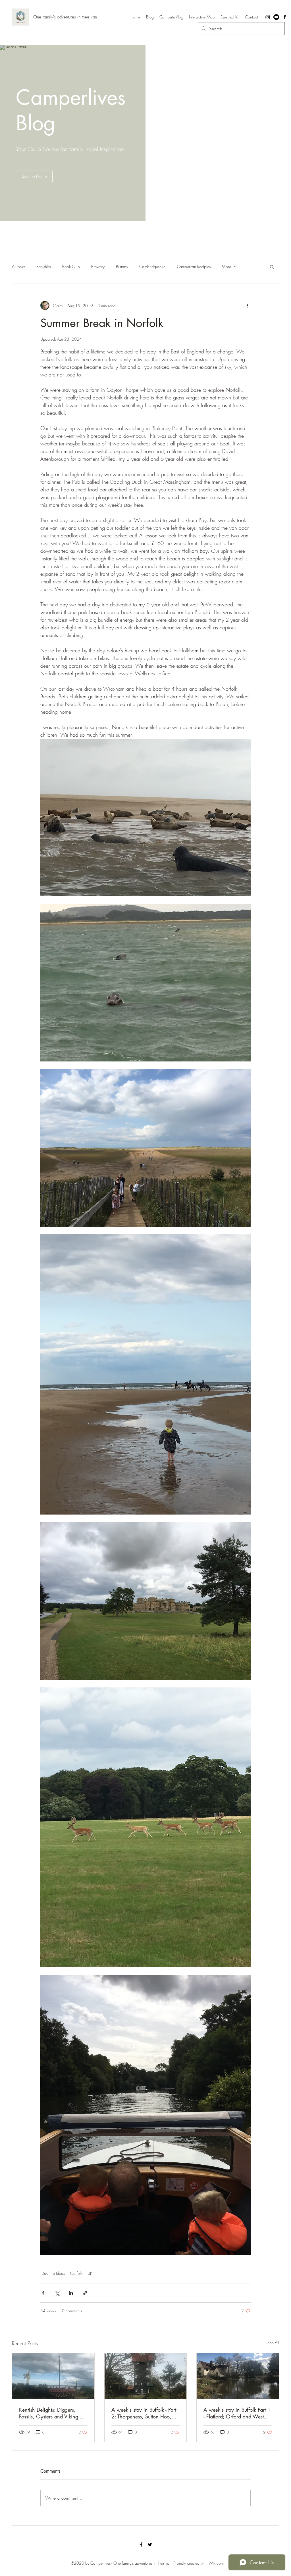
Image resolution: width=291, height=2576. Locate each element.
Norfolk (76, 2273)
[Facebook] (285, 17)
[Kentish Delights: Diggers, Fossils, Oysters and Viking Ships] (53, 2376)
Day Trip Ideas (53, 2273)
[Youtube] (276, 17)
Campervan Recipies (194, 266)
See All (273, 2343)
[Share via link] (85, 2293)
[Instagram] (268, 17)
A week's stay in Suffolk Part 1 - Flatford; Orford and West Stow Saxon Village (237, 2413)
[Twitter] (150, 2544)
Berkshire (44, 266)
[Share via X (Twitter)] (57, 2293)
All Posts (18, 266)
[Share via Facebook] (43, 2293)
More (226, 266)
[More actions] (247, 305)
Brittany (122, 266)
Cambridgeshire (152, 266)
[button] (272, 267)
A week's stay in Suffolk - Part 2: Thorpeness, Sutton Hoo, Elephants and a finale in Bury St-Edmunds (145, 2413)
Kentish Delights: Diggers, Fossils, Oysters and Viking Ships (49, 2413)
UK (90, 2273)
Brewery (98, 266)
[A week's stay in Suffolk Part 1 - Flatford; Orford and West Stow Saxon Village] (238, 2376)
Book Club (71, 266)
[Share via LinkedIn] (71, 2293)
